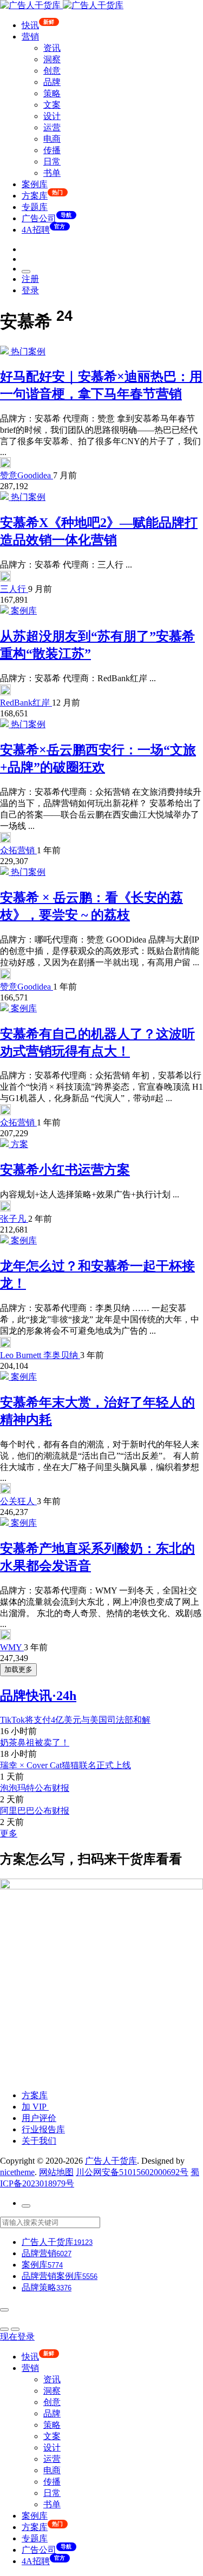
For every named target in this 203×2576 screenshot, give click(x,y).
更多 (9, 1833)
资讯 (52, 48)
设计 (52, 116)
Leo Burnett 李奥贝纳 (40, 1355)
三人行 (14, 589)
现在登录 (17, 2337)
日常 (52, 162)
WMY (12, 1647)
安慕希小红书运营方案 (65, 1170)
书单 (52, 173)
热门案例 (28, 351)
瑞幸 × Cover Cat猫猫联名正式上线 (66, 1765)
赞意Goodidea (27, 475)
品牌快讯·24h (38, 1696)
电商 (52, 139)
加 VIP (35, 2107)
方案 (19, 1144)
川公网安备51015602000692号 (132, 2172)
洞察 (52, 59)
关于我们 (39, 2141)
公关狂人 (18, 1501)
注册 (30, 279)
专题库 (35, 207)
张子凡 (14, 1219)
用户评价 (39, 2118)
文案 (52, 105)
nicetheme (17, 2172)
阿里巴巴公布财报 (35, 1811)
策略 (52, 93)
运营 (52, 127)
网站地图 (56, 2172)
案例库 (35, 184)
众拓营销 (18, 850)
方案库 (35, 2095)
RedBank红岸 (26, 703)
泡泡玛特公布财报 (35, 1788)
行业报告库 (43, 2129)
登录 (30, 290)
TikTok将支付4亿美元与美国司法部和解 (75, 1720)
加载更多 (18, 1669)
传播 (52, 150)
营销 (30, 37)
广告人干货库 (111, 2161)
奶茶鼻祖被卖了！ (35, 1742)
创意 (52, 71)
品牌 (52, 82)
